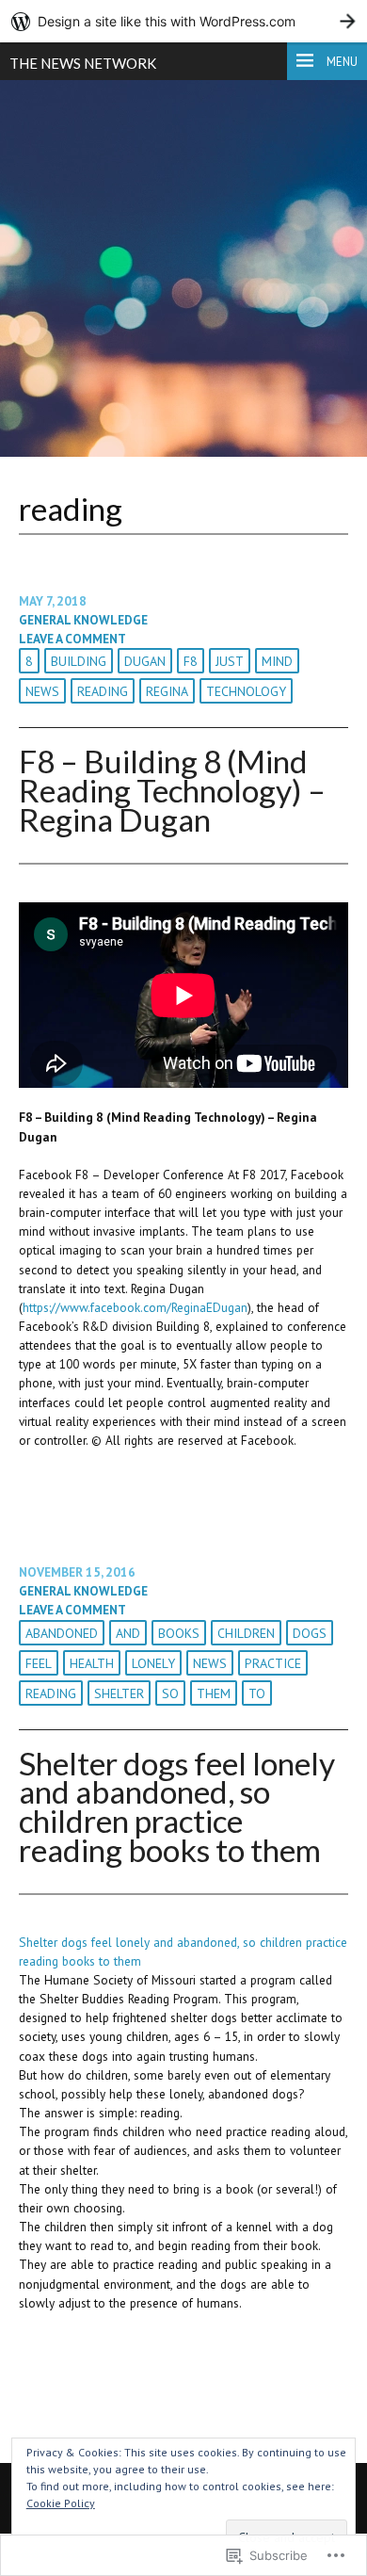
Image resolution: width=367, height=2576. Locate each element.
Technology (246, 691)
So (170, 1693)
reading (103, 691)
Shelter (119, 1693)
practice (273, 1663)
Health (92, 1663)
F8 (191, 661)
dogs (310, 1633)
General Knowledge (83, 620)
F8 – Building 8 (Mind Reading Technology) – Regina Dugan (172, 790)
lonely (153, 1663)
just (230, 661)
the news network (83, 63)
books (179, 1633)
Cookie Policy (61, 2503)
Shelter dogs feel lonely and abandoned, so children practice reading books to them (177, 1806)
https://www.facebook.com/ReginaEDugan (135, 1307)
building (79, 661)
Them (214, 1693)
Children (246, 1633)
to (257, 1693)
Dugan (145, 661)
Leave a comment (72, 639)
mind (277, 661)
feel (39, 1663)
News (42, 691)
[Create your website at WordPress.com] (183, 21)
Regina (167, 691)
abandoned (62, 1633)
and (128, 1633)
